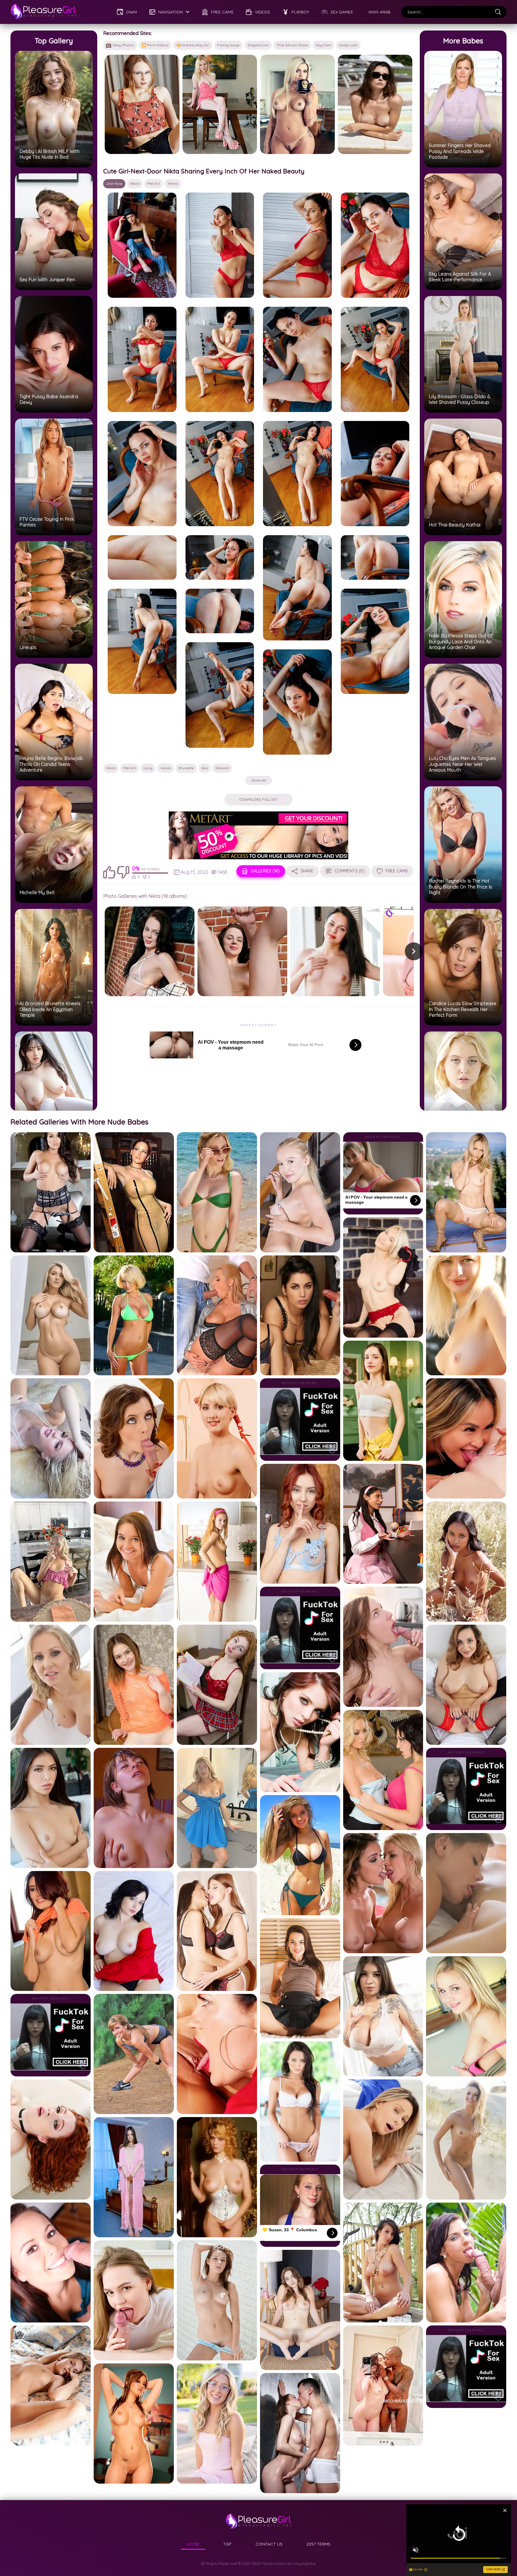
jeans (165, 768)
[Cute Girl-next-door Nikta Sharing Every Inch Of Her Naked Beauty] (142, 245)
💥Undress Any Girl (193, 45)
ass (205, 768)
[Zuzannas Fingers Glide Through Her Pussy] (142, 104)
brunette (186, 768)
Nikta (135, 183)
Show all (259, 780)
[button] (414, 951)
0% (136, 868)
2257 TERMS (318, 2544)
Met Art (153, 183)
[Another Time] (150, 951)
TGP (227, 2544)
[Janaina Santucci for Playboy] (297, 104)
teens (173, 183)
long (148, 768)
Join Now (114, 183)
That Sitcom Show (292, 45)
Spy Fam (323, 45)
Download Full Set (258, 799)
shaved (222, 768)
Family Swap (228, 45)
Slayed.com (258, 45)
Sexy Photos (123, 45)
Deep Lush (348, 45)
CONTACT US (269, 2544)
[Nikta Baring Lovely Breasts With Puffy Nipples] (242, 951)
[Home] (43, 12)
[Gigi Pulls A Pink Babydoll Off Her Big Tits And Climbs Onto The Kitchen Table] (220, 104)
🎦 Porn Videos (155, 45)
